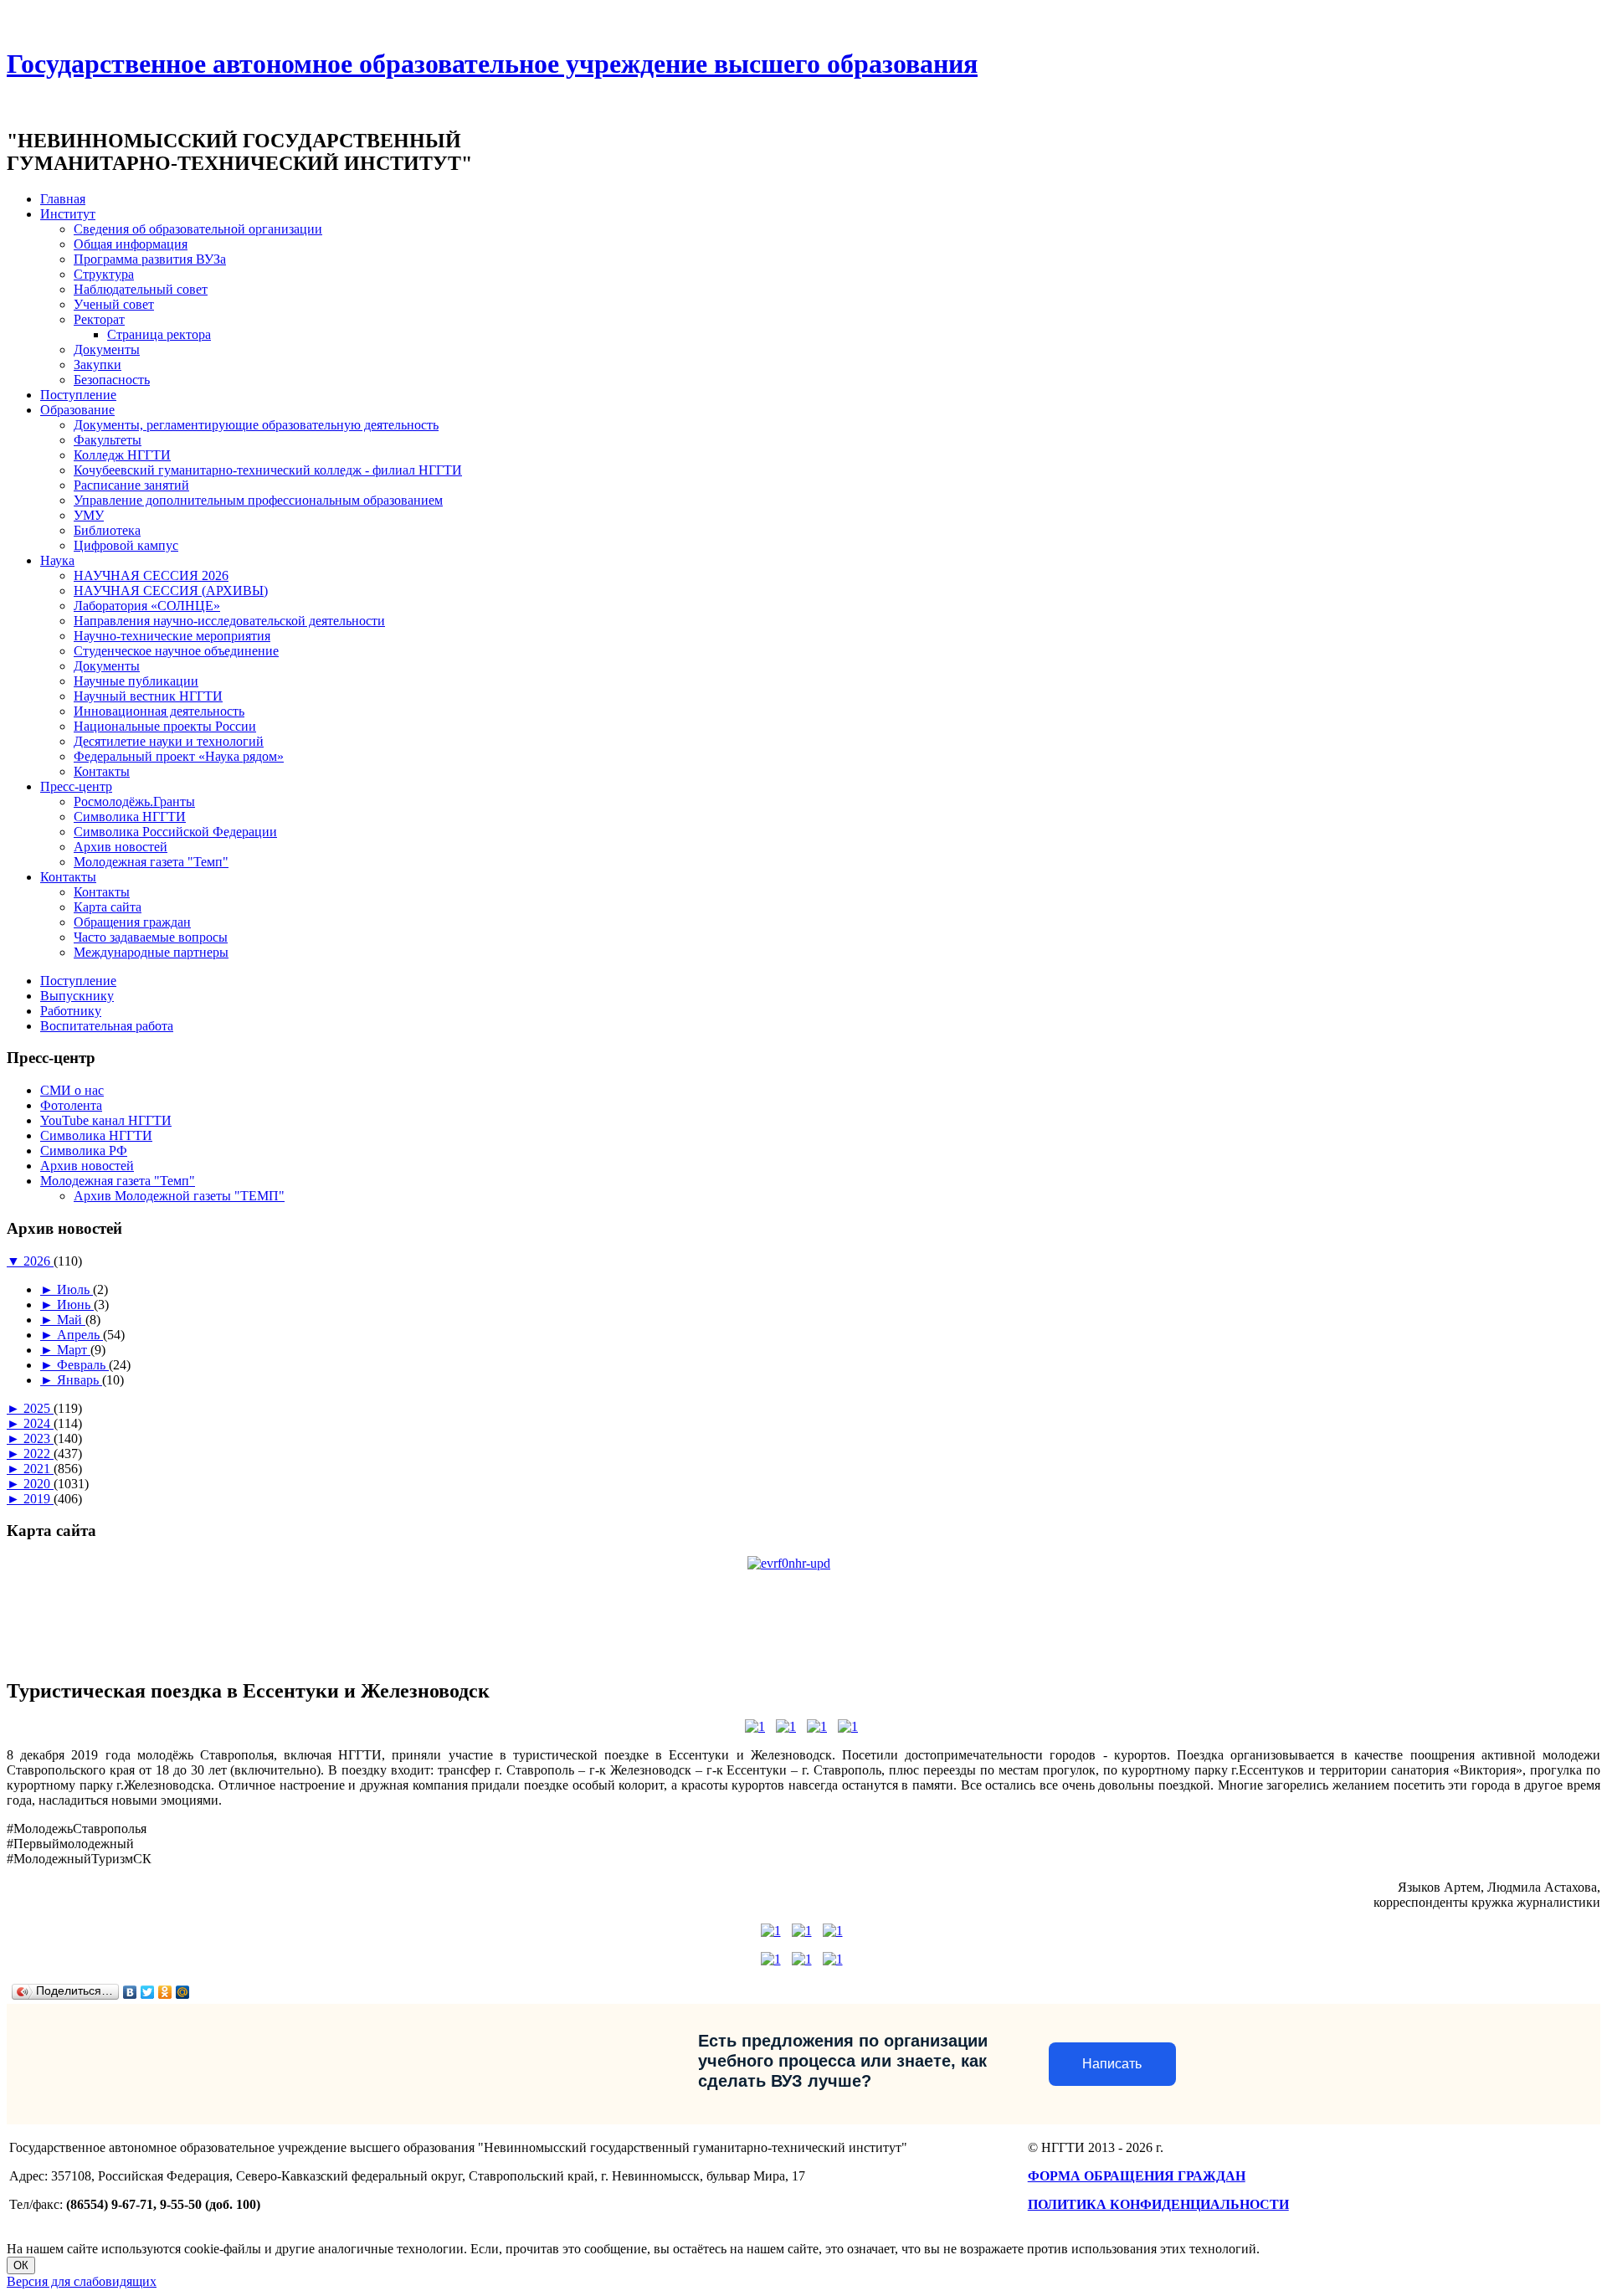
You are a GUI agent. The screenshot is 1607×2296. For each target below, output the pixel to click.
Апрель (80, 1335)
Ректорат (99, 319)
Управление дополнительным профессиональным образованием (258, 500)
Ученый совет (114, 304)
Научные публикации (136, 681)
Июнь (75, 1305)
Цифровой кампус (126, 545)
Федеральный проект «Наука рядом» (179, 756)
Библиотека (107, 530)
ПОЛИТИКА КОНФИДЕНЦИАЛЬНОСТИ (1158, 2204)
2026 (39, 1261)
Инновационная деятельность (159, 711)
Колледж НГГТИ (122, 455)
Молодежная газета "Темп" (151, 862)
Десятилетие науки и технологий (169, 741)
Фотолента (71, 1105)
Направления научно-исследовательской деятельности (229, 621)
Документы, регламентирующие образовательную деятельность (256, 425)
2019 (39, 1499)
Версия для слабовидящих (82, 2281)
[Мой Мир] (183, 1992)
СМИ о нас (72, 1090)
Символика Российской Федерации (175, 832)
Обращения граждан (132, 922)
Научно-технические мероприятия (172, 636)
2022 (39, 1454)
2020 (39, 1484)
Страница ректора (159, 334)
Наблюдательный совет (141, 289)
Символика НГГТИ (130, 817)
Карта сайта (108, 907)
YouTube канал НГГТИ (106, 1120)
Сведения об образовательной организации (198, 229)
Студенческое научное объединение (176, 651)
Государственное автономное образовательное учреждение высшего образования (492, 64)
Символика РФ (84, 1151)
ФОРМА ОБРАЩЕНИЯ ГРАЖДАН (1137, 2176)
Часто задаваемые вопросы (151, 937)
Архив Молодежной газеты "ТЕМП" (179, 1196)
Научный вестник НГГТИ (148, 696)
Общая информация (131, 244)
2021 (39, 1469)
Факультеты (108, 440)
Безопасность (112, 380)
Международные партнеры (151, 952)
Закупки (98, 365)
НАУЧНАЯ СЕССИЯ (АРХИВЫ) (171, 591)
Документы (107, 349)
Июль (75, 1289)
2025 (39, 1408)
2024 (39, 1423)
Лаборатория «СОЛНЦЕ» (147, 606)
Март (74, 1350)
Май (71, 1320)
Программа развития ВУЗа (150, 259)
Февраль (83, 1365)
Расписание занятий (131, 485)
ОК (21, 2265)
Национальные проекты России (165, 726)
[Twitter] (148, 1992)
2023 (39, 1438)
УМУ (89, 515)
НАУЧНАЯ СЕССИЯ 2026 (151, 575)
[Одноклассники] (165, 1992)
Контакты (102, 771)
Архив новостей (121, 847)
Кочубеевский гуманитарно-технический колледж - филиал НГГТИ (268, 470)
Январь (80, 1380)
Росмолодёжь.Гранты (134, 801)
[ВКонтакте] (130, 1992)
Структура (104, 274)
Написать (1112, 2064)
